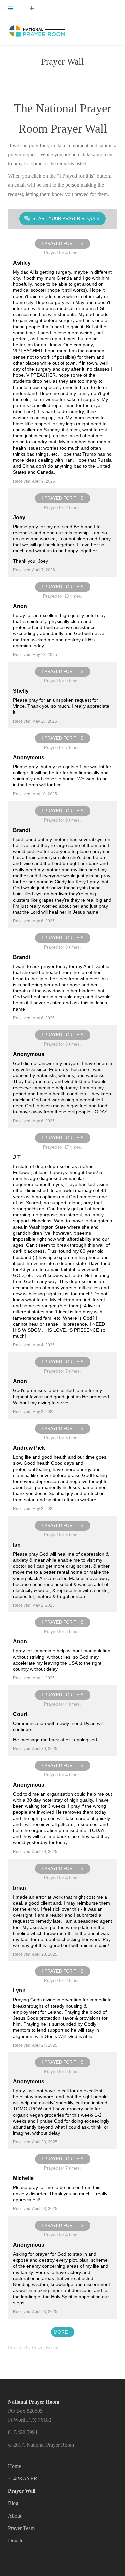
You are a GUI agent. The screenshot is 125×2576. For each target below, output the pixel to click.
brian (19, 1888)
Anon (20, 606)
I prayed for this (63, 243)
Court (20, 1714)
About (15, 2516)
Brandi (21, 830)
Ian (17, 1545)
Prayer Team (21, 2528)
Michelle (23, 2178)
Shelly (21, 691)
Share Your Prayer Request (67, 218)
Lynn (19, 1990)
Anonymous (29, 757)
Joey (19, 517)
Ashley (22, 263)
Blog (13, 2503)
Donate (16, 2540)
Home (14, 2466)
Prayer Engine (46, 2348)
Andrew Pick (29, 1448)
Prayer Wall (22, 2491)
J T (17, 1157)
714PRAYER (23, 2478)
